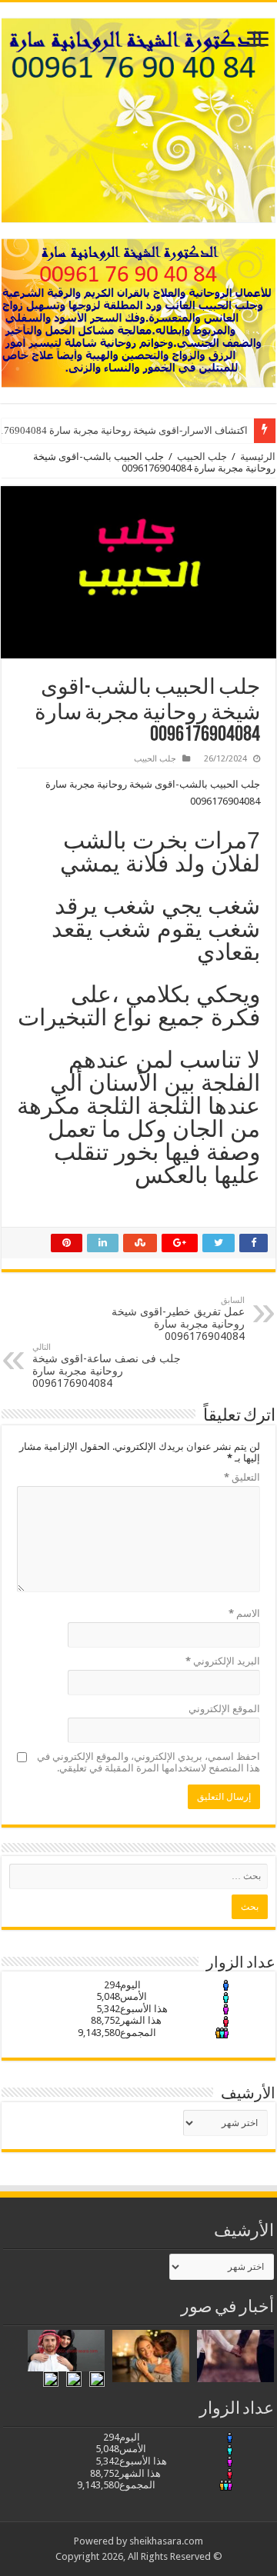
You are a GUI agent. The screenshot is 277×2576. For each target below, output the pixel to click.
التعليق (242, 1477)
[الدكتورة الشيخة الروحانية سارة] (138, 118)
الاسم (244, 1613)
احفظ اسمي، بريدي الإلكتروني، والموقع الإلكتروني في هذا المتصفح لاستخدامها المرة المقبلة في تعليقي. (149, 1762)
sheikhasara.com (166, 2541)
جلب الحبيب (202, 457)
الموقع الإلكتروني (224, 1709)
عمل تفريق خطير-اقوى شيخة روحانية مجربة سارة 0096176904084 (178, 1319)
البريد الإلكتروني (223, 1661)
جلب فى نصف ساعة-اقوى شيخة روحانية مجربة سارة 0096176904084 (107, 1366)
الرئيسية (258, 457)
